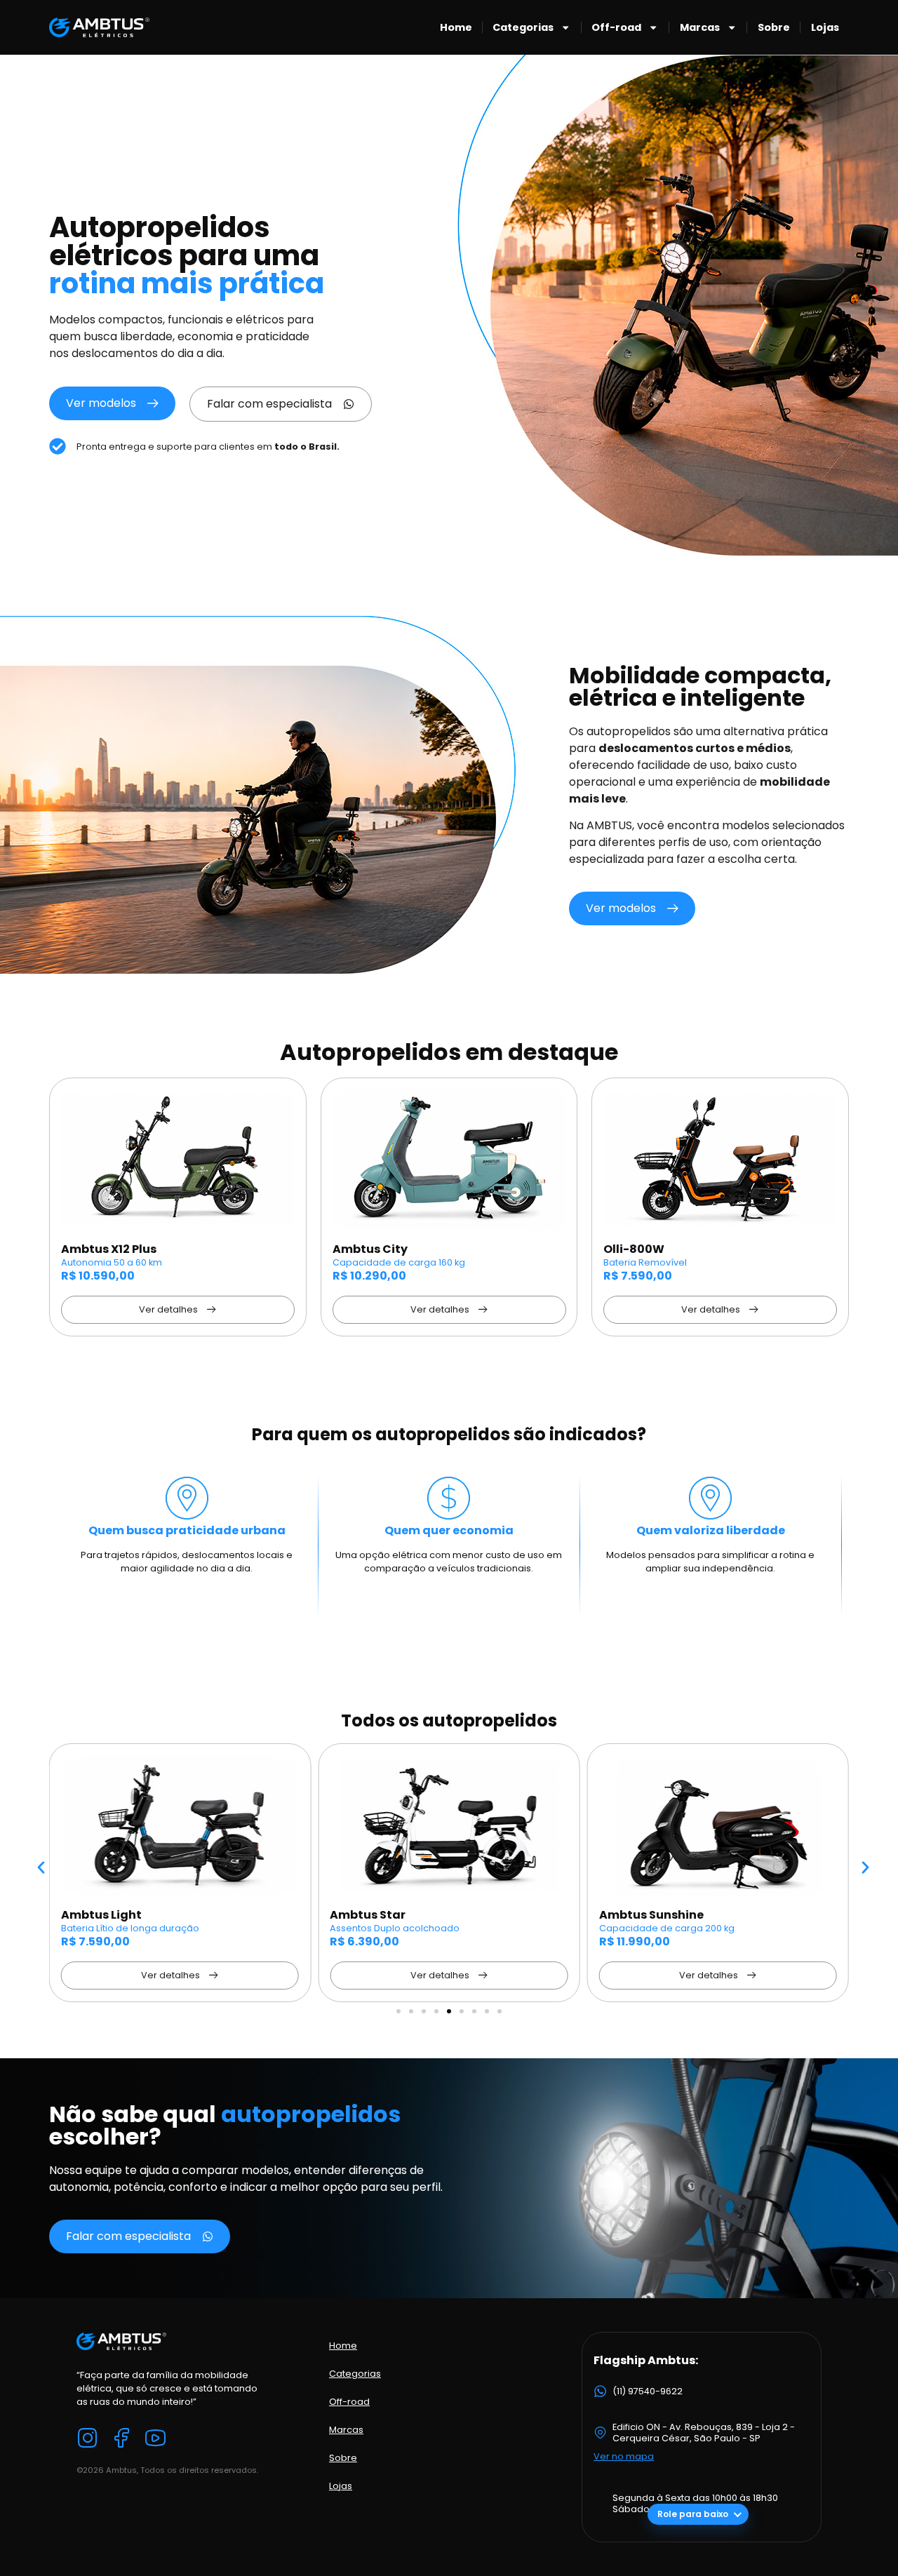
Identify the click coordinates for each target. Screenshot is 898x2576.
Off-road (616, 27)
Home (456, 27)
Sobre (774, 27)
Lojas (825, 27)
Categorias (523, 27)
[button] (41, 1868)
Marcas (700, 27)
